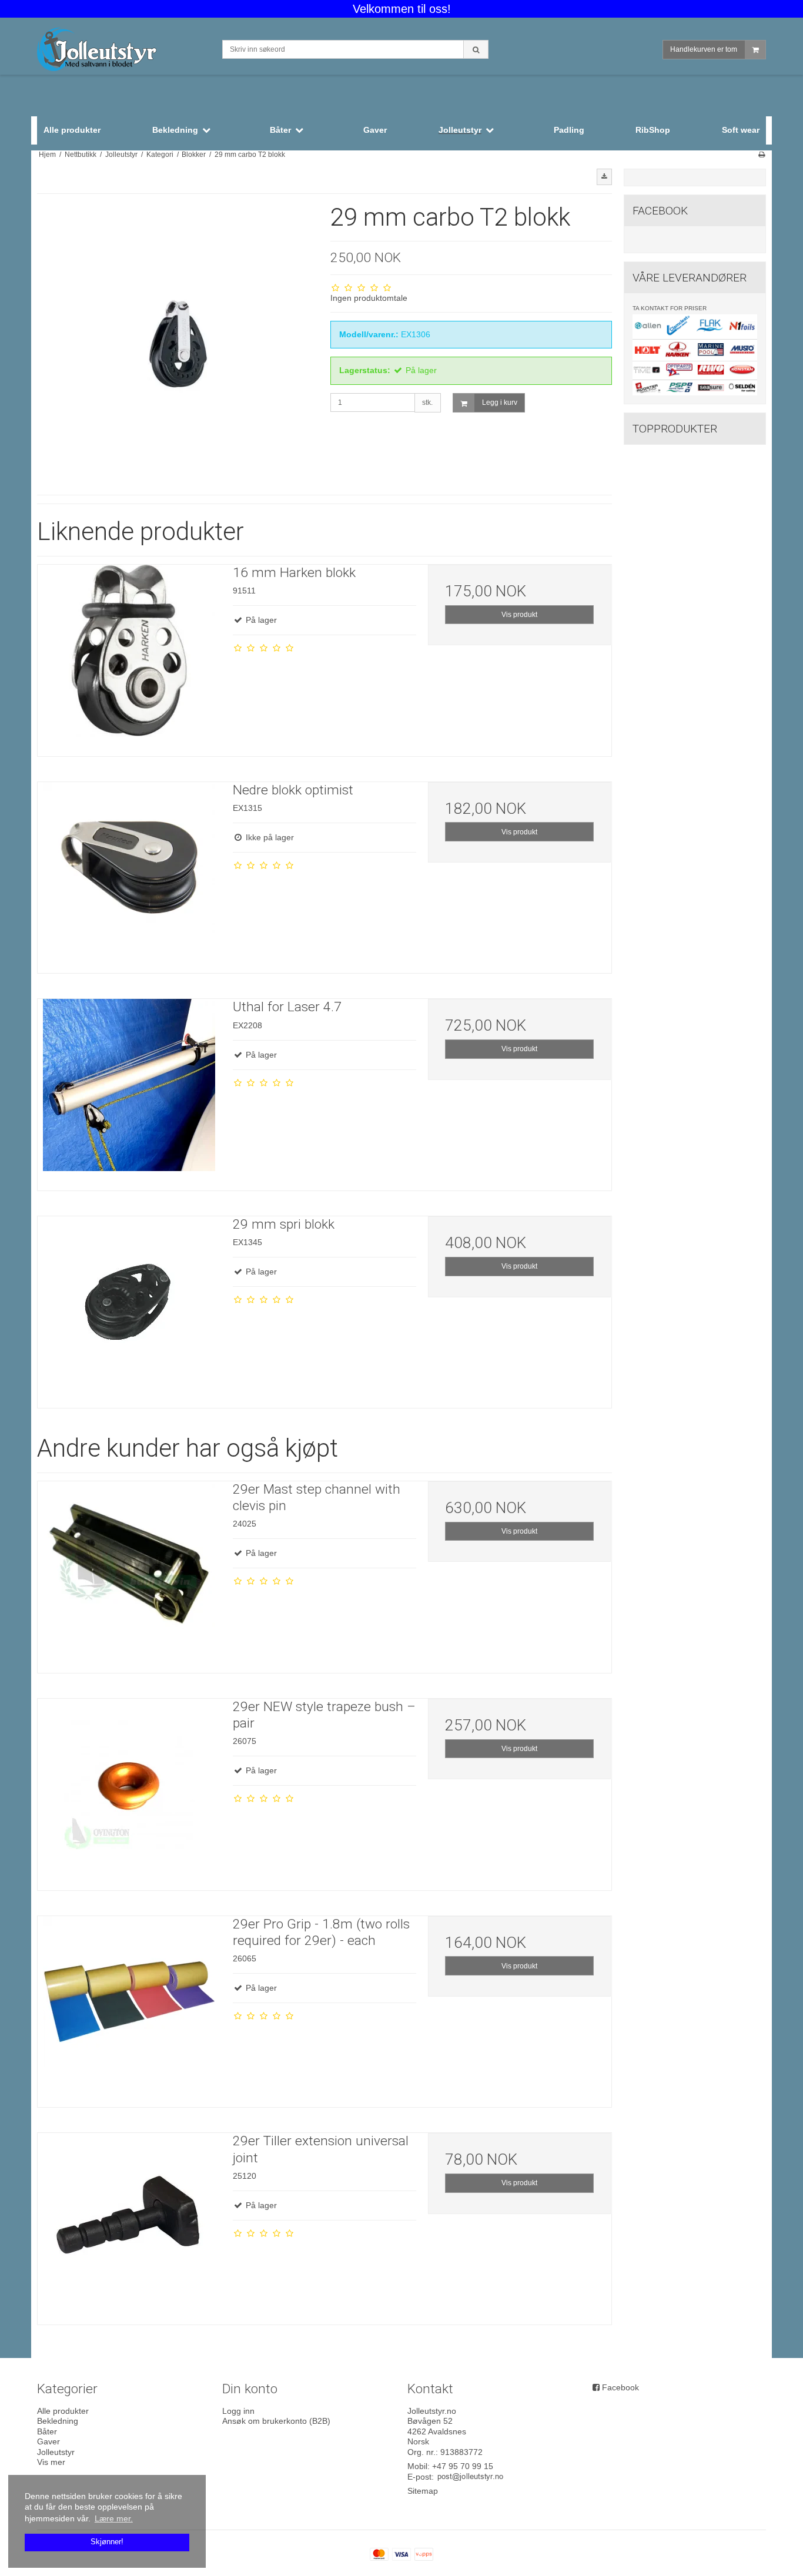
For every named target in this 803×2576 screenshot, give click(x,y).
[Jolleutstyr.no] (124, 51)
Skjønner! (107, 2542)
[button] (604, 177)
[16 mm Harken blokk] (129, 656)
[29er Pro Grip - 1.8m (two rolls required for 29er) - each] (129, 2008)
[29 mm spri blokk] (129, 1308)
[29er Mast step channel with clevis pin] (129, 1573)
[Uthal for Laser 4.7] (129, 1091)
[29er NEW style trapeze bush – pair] (129, 1790)
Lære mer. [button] (114, 2518)
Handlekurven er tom (704, 49)
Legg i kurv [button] (500, 402)
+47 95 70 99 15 (463, 2466)
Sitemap (423, 2491)
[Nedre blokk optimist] (129, 874)
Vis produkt (519, 615)
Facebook (620, 2387)
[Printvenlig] (762, 155)
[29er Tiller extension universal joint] (129, 2225)
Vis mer (51, 2462)
